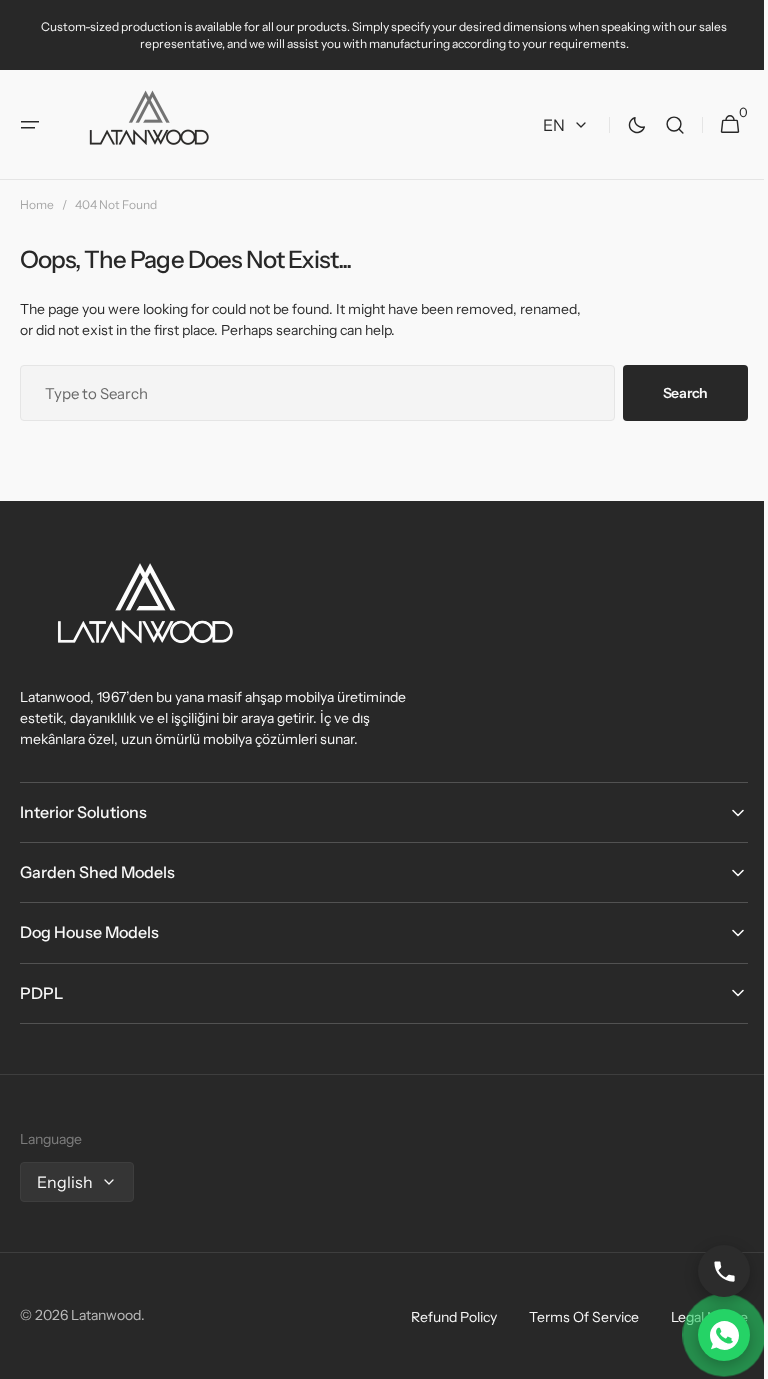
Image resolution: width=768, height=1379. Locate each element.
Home (37, 204)
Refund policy (439, 1317)
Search (670, 393)
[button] (30, 125)
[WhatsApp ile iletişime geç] (709, 1335)
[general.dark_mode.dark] (622, 125)
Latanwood (106, 1315)
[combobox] (310, 393)
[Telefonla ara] (709, 1271)
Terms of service (569, 1317)
